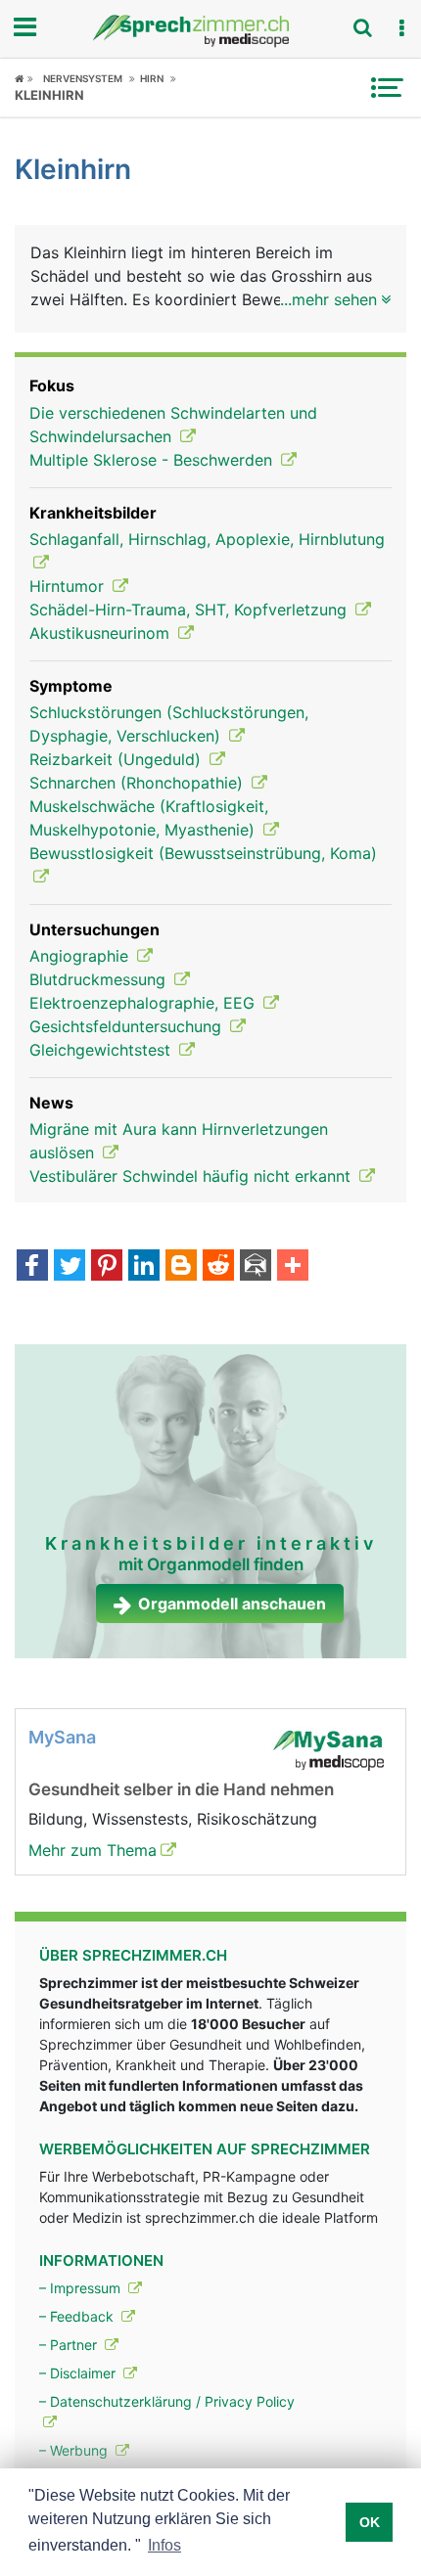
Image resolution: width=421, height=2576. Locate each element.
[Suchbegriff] (362, 27)
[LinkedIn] (144, 1267)
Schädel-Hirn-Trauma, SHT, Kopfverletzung (190, 610)
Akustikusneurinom (102, 633)
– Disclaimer (79, 2373)
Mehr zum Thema (93, 1850)
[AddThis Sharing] (293, 1267)
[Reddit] (218, 1267)
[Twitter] (70, 1267)
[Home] (24, 78)
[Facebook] (32, 1267)
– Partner (70, 2345)
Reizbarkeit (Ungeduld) (117, 759)
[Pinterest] (107, 1267)
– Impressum (82, 2288)
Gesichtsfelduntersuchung (128, 1026)
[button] (401, 28)
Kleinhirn (49, 95)
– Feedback (78, 2316)
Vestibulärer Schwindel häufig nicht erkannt (192, 1176)
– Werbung (75, 2450)
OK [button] (370, 2522)
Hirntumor (69, 586)
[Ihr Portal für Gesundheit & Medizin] (210, 31)
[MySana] (328, 1748)
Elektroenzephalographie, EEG (144, 1003)
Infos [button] (164, 2545)
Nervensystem (83, 78)
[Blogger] (181, 1267)
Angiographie (81, 956)
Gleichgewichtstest (102, 1050)
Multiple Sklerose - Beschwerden (153, 460)
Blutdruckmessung (100, 979)
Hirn (152, 78)
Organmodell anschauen (232, 1604)
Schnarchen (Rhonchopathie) (139, 783)
